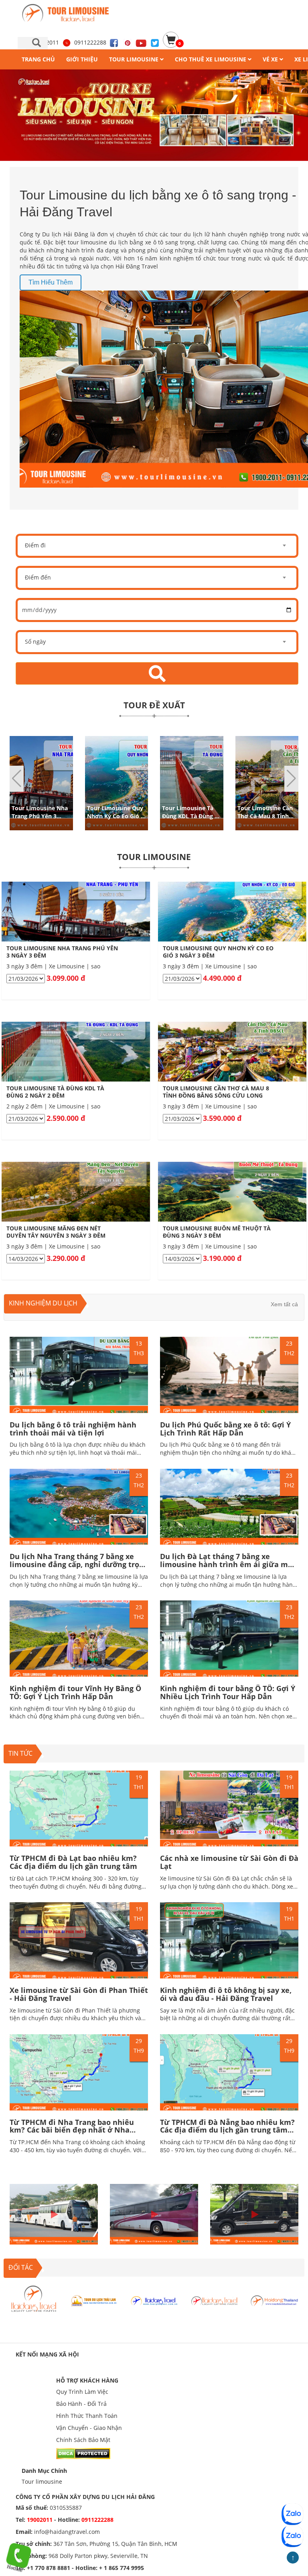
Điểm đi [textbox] (35, 545)
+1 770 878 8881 (49, 2568)
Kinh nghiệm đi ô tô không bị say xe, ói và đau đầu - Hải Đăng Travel (226, 1994)
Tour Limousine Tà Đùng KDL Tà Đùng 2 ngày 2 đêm (190, 816)
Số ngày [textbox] (35, 641)
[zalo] (292, 2536)
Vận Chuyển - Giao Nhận (89, 2428)
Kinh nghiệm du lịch (43, 1303)
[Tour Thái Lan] (214, 2300)
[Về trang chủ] (69, 13)
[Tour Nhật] (154, 2300)
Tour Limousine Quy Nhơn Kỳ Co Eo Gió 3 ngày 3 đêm (115, 816)
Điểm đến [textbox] (38, 577)
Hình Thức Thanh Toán (87, 2416)
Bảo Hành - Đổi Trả (81, 2404)
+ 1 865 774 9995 (122, 2568)
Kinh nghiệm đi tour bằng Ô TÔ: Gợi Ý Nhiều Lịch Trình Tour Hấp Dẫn (228, 1692)
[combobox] (157, 546)
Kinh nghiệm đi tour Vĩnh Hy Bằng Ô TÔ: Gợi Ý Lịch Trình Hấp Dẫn (75, 1692)
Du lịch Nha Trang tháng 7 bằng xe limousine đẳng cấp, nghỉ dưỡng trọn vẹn (77, 1564)
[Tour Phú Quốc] (94, 2300)
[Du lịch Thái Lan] (34, 2300)
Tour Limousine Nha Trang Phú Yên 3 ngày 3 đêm (40, 816)
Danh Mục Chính (44, 2471)
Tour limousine (42, 2481)
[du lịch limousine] (154, 115)
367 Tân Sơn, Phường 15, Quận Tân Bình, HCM (115, 2544)
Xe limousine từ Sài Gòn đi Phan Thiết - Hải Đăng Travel (79, 1994)
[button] (291, 779)
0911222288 (90, 42)
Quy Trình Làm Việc (82, 2392)
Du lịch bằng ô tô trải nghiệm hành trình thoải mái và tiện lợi (73, 1429)
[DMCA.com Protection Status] (83, 2453)
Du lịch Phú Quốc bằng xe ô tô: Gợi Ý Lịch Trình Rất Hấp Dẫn (225, 1429)
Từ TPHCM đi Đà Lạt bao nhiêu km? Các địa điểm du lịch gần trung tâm (73, 1862)
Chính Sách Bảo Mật (83, 2440)
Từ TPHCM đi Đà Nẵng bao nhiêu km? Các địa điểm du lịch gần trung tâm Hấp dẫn (227, 2130)
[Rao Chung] (274, 2300)
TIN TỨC (20, 1753)
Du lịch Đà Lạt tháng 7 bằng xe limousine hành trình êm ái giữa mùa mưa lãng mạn (229, 1564)
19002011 (41, 2520)
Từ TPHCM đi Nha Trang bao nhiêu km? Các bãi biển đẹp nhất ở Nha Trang (72, 2130)
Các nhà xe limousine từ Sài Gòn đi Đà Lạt (229, 1862)
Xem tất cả (284, 1304)
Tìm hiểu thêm (51, 282)
